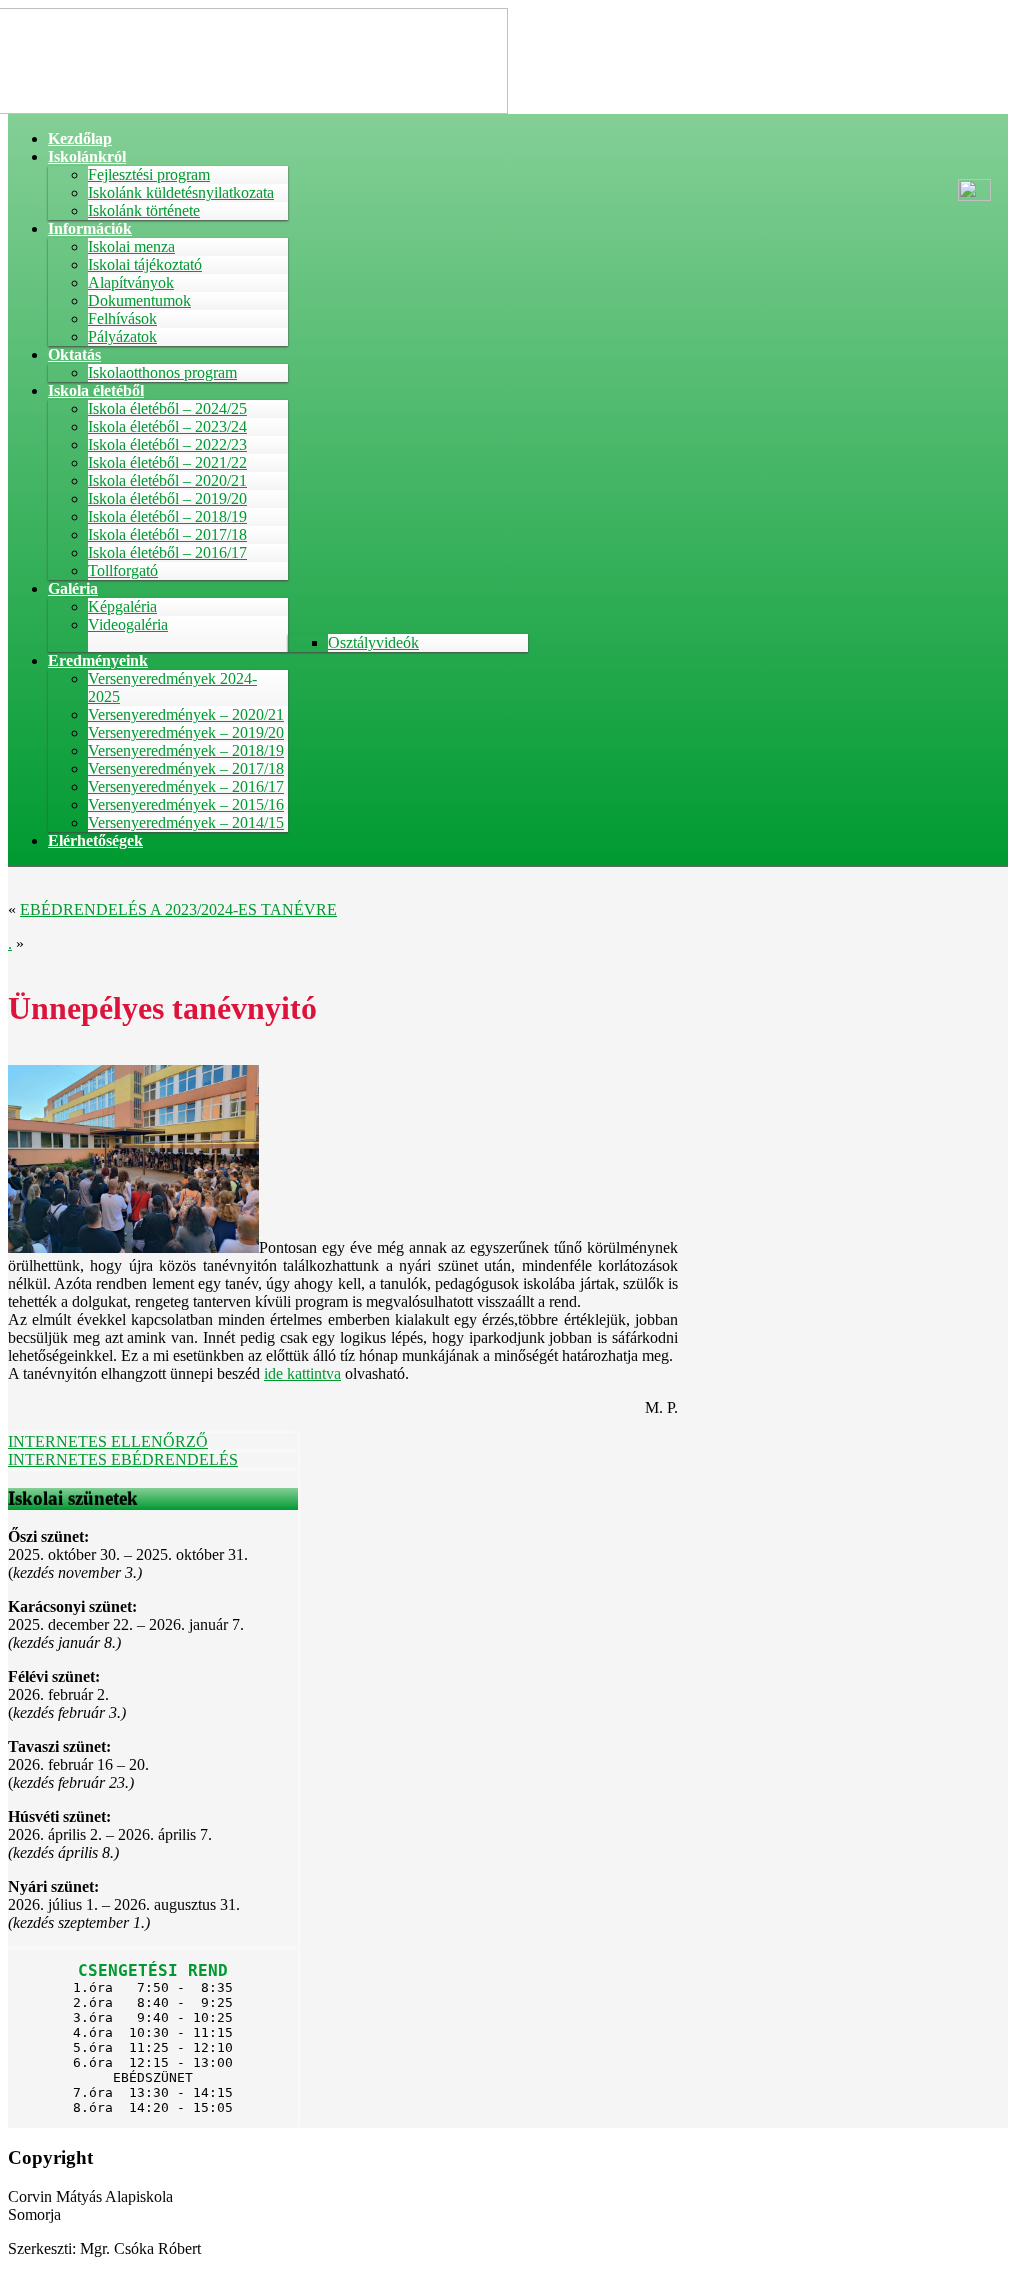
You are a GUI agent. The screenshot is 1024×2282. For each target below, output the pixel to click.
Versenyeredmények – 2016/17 (186, 786)
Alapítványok (131, 282)
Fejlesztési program (149, 174)
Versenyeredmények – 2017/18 (186, 768)
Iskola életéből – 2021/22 (167, 462)
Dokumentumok (139, 300)
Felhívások (122, 318)
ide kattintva (302, 1373)
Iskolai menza (131, 246)
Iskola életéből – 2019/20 (167, 498)
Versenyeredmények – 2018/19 (186, 750)
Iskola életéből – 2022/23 (167, 444)
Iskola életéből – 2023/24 (167, 426)
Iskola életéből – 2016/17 (167, 552)
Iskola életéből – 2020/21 (167, 480)
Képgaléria (122, 606)
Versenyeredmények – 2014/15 (186, 822)
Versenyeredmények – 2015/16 (186, 804)
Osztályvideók (373, 642)
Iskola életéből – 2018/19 (167, 516)
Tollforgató (123, 570)
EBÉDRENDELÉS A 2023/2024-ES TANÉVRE (178, 909)
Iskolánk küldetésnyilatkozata (181, 192)
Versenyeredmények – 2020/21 (186, 714)
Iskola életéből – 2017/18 (167, 534)
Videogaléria (128, 624)
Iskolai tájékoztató (145, 264)
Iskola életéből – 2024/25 (167, 408)
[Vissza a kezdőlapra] (258, 108)
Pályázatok (122, 336)
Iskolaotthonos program (162, 372)
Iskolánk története (144, 210)
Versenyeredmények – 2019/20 (186, 732)
